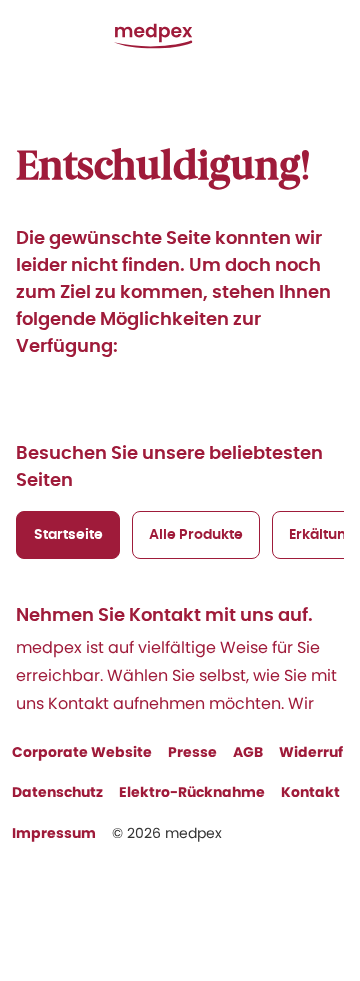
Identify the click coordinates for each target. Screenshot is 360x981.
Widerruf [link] (311, 752)
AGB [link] (248, 752)
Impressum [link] (54, 833)
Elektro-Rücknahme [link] (192, 792)
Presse (192, 752)
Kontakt (310, 792)
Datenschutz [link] (57, 792)
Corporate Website (82, 752)
